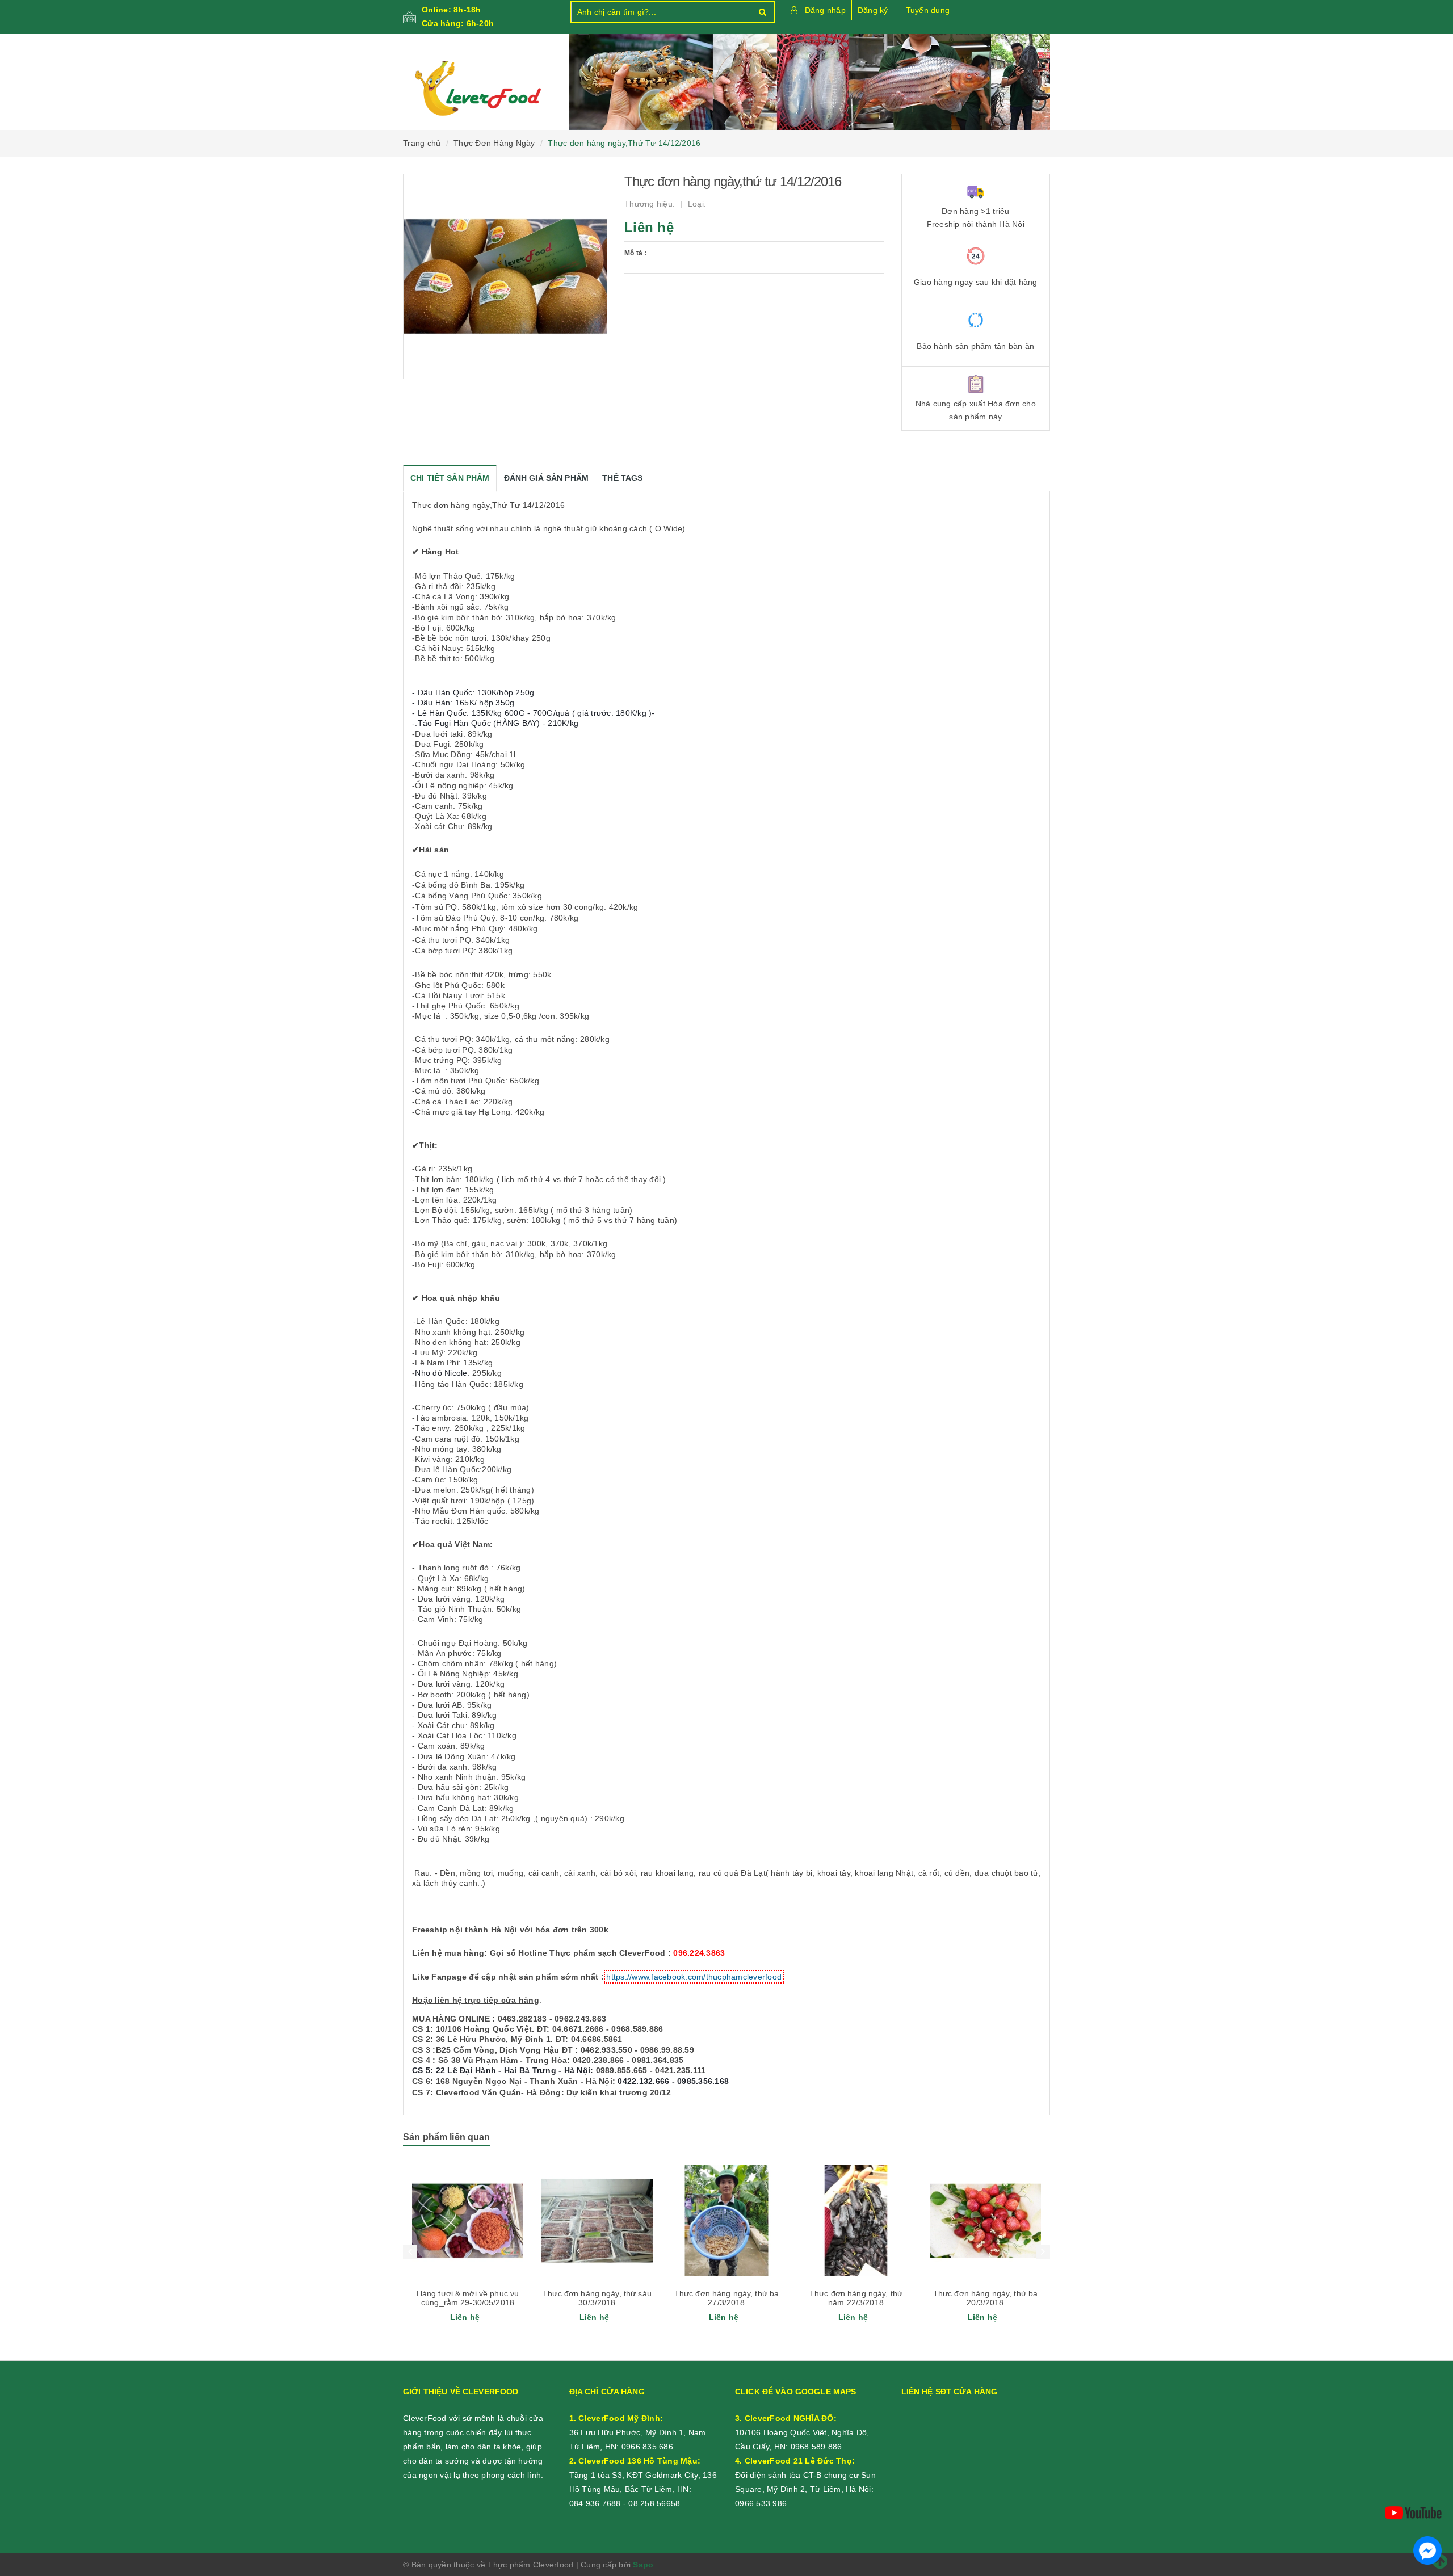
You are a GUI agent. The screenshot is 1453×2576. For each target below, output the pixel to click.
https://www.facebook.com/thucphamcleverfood (694, 1977)
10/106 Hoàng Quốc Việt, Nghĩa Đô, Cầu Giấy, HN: (802, 2432)
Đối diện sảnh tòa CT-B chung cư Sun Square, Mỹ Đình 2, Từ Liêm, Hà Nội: (805, 2475)
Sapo (643, 2565)
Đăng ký (873, 10)
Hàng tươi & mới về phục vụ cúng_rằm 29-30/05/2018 (468, 2298)
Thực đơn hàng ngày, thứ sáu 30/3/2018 (597, 2298)
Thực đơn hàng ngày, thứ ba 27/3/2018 (727, 2298)
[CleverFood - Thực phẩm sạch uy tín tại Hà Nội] (478, 89)
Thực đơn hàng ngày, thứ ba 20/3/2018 (986, 2298)
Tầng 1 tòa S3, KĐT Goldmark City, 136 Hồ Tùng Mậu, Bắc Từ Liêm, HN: (643, 2475)
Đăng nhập (825, 10)
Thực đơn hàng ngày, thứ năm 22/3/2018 (856, 2298)
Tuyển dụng (928, 10)
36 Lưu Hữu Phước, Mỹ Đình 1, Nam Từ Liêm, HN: (638, 2432)
